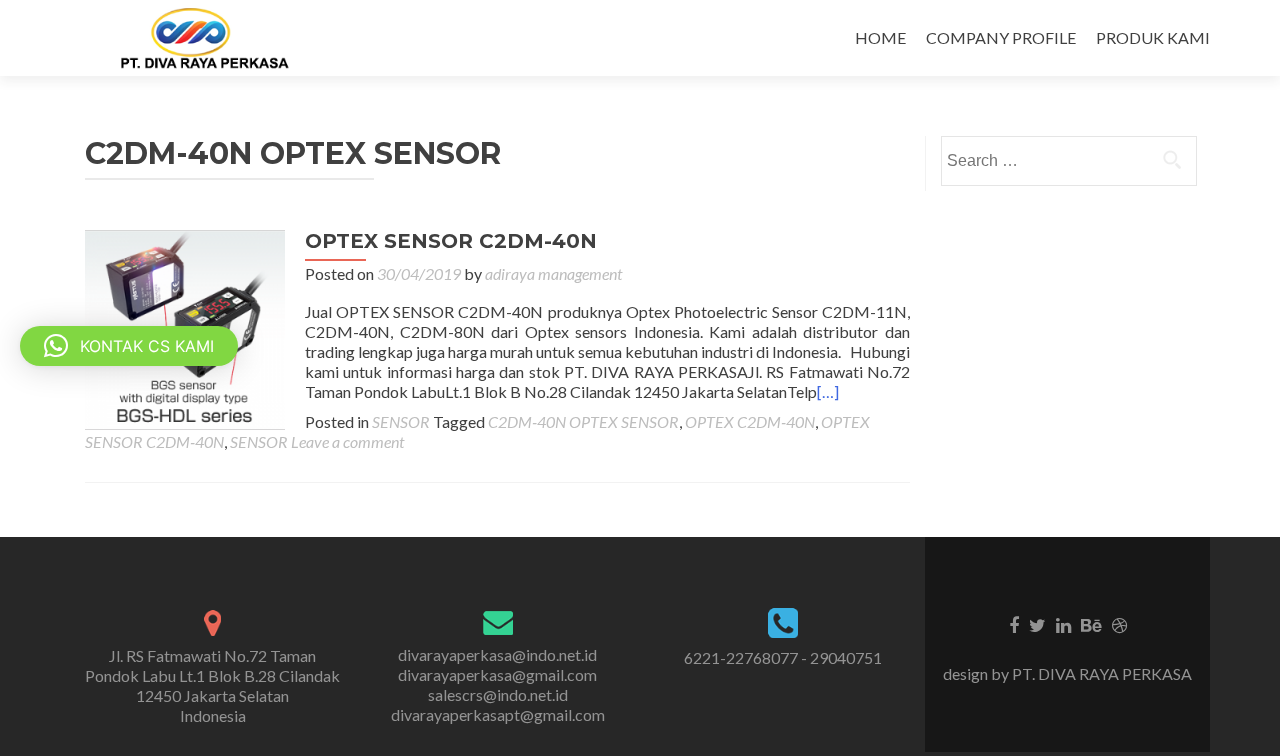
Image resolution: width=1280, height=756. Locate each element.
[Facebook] (1014, 624)
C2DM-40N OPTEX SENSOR (583, 421)
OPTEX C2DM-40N (750, 421)
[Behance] (1091, 624)
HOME (880, 37)
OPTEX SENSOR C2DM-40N (451, 241)
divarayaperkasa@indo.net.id (497, 654)
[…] (828, 391)
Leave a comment (347, 441)
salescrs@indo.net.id (498, 694)
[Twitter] (1037, 624)
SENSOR (401, 421)
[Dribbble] (1119, 624)
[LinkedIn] (1063, 624)
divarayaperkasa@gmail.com (497, 674)
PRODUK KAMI (1153, 37)
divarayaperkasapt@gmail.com (498, 714)
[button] (129, 346)
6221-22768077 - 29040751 (783, 657)
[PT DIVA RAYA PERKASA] (211, 38)
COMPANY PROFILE (1001, 37)
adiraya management (553, 273)
